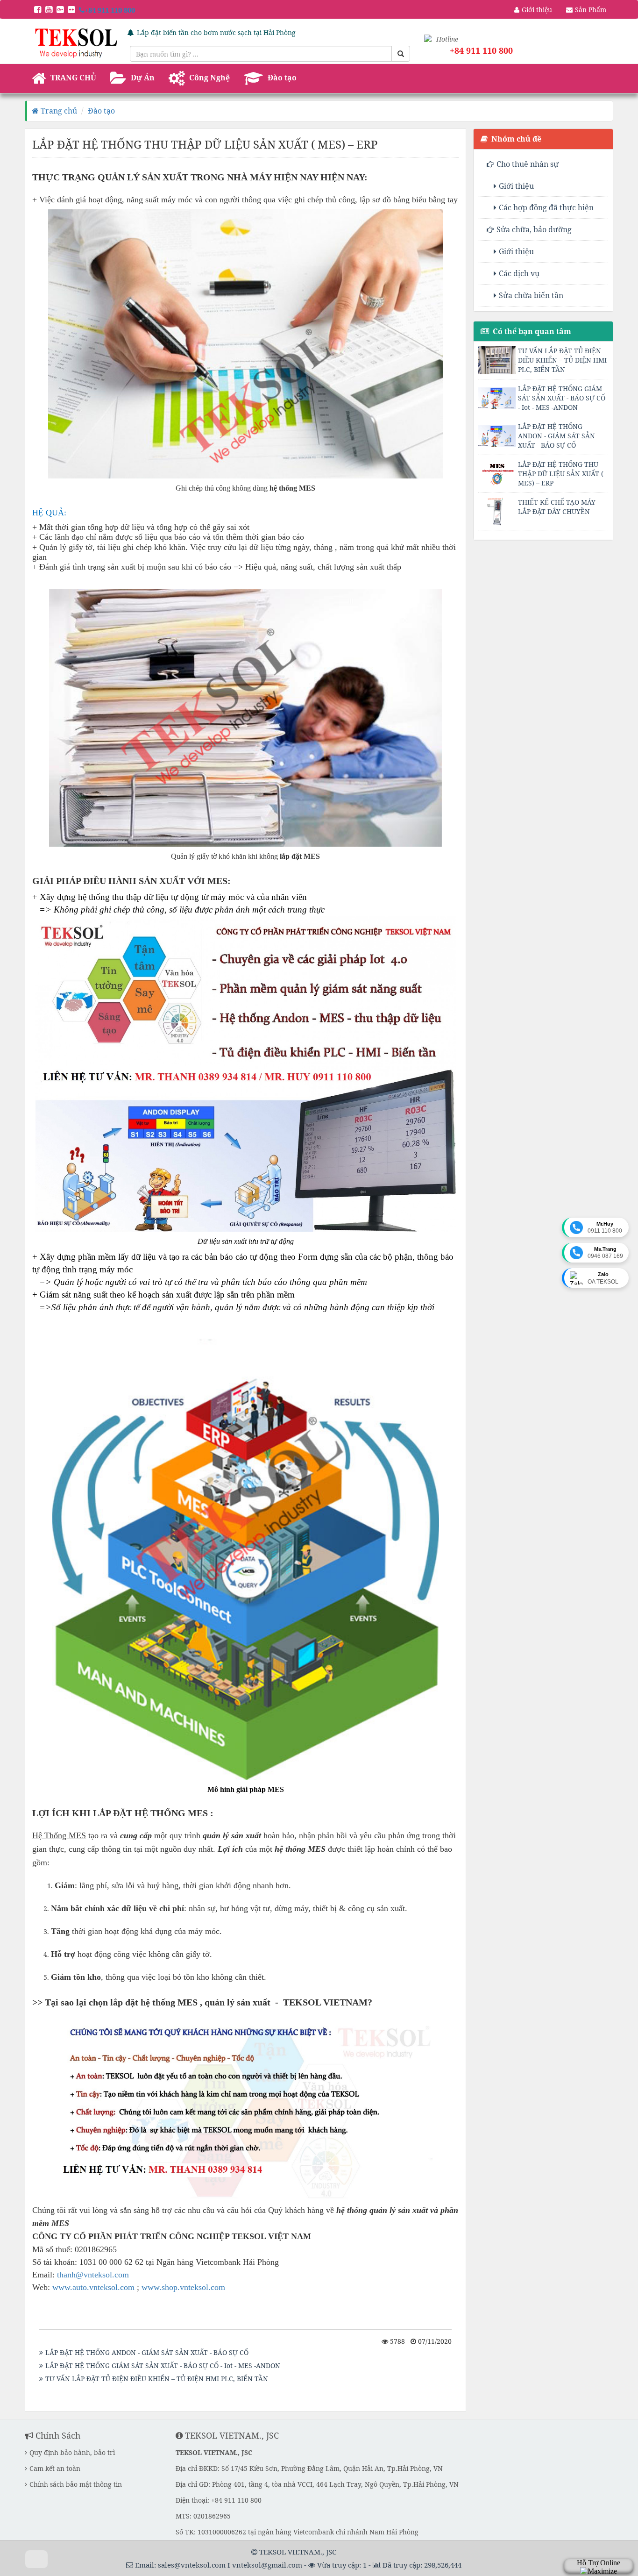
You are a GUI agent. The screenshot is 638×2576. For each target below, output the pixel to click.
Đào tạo (101, 111)
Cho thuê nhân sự (528, 164)
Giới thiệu (516, 186)
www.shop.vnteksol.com (183, 2287)
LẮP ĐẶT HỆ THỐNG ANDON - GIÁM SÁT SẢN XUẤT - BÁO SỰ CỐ (147, 2352)
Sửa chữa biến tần (531, 295)
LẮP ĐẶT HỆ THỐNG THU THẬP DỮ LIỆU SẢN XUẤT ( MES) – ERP (561, 474)
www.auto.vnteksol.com (93, 2287)
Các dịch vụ (519, 273)
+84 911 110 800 (110, 10)
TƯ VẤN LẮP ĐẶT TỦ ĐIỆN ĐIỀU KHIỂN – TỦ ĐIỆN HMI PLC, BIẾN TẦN (157, 2379)
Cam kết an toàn (55, 2468)
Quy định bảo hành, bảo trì (72, 2452)
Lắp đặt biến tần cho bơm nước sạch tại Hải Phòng (216, 32)
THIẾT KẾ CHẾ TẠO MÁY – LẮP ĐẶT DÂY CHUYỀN (559, 507)
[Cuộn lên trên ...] (36, 2559)
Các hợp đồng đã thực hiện (546, 207)
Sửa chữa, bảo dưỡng (534, 229)
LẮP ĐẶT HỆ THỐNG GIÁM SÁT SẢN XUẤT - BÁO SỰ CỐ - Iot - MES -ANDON (163, 2365)
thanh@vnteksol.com (93, 2275)
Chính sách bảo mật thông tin (76, 2484)
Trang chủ (58, 111)
